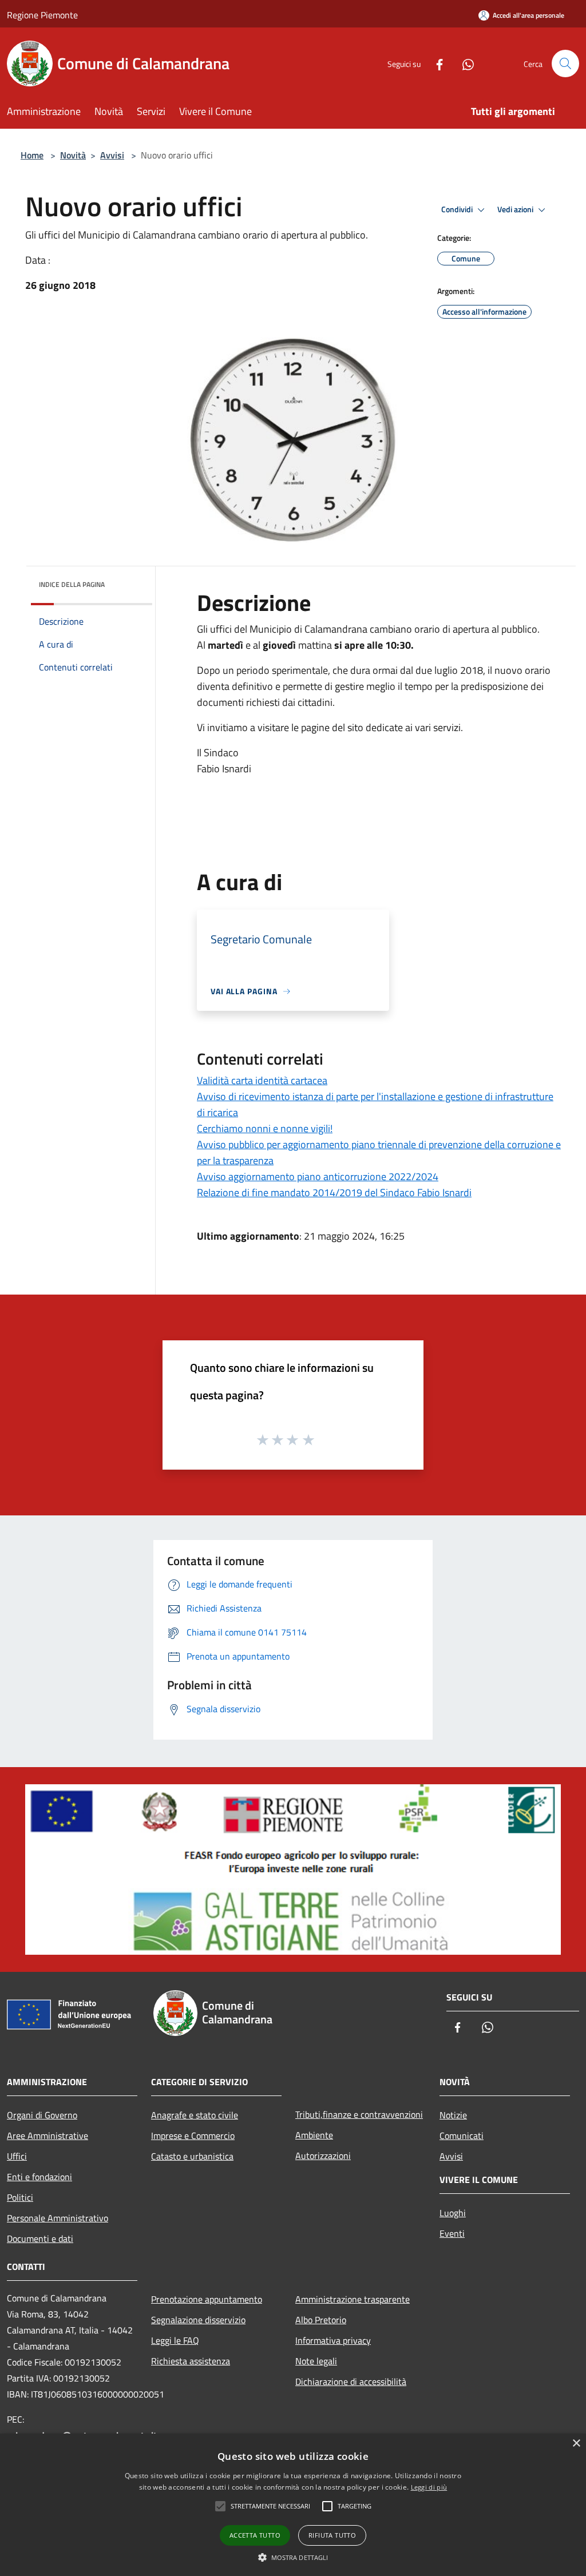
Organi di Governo (42, 2115)
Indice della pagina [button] (72, 584)
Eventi (452, 2233)
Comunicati (462, 2136)
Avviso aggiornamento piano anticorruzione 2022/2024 (318, 1176)
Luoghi (453, 2213)
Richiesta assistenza (191, 2361)
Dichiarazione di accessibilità (351, 2381)
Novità (73, 155)
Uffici (17, 2156)
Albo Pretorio (321, 2320)
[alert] (293, 2505)
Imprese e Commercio (193, 2136)
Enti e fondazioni (39, 2177)
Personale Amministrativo (58, 2218)
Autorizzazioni (323, 2156)
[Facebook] (435, 63)
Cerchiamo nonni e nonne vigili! (265, 1128)
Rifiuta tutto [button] (332, 2535)
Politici (20, 2197)
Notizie (453, 2115)
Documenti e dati (40, 2238)
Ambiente (314, 2135)
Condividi (458, 209)
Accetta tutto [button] (255, 2535)
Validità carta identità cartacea (262, 1080)
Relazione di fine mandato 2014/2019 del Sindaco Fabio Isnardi (334, 1192)
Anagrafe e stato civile (195, 2115)
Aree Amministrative (47, 2136)
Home (32, 155)
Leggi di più (429, 2487)
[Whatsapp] (464, 63)
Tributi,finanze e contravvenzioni (359, 2114)
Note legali (316, 2361)
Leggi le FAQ (175, 2340)
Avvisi (112, 155)
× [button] (576, 2444)
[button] (293, 2557)
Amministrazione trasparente (353, 2299)
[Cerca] (565, 63)
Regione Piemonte (42, 15)
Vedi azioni (516, 209)
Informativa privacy (333, 2340)
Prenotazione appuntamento (207, 2299)
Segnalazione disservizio (198, 2320)
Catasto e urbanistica (192, 2156)
